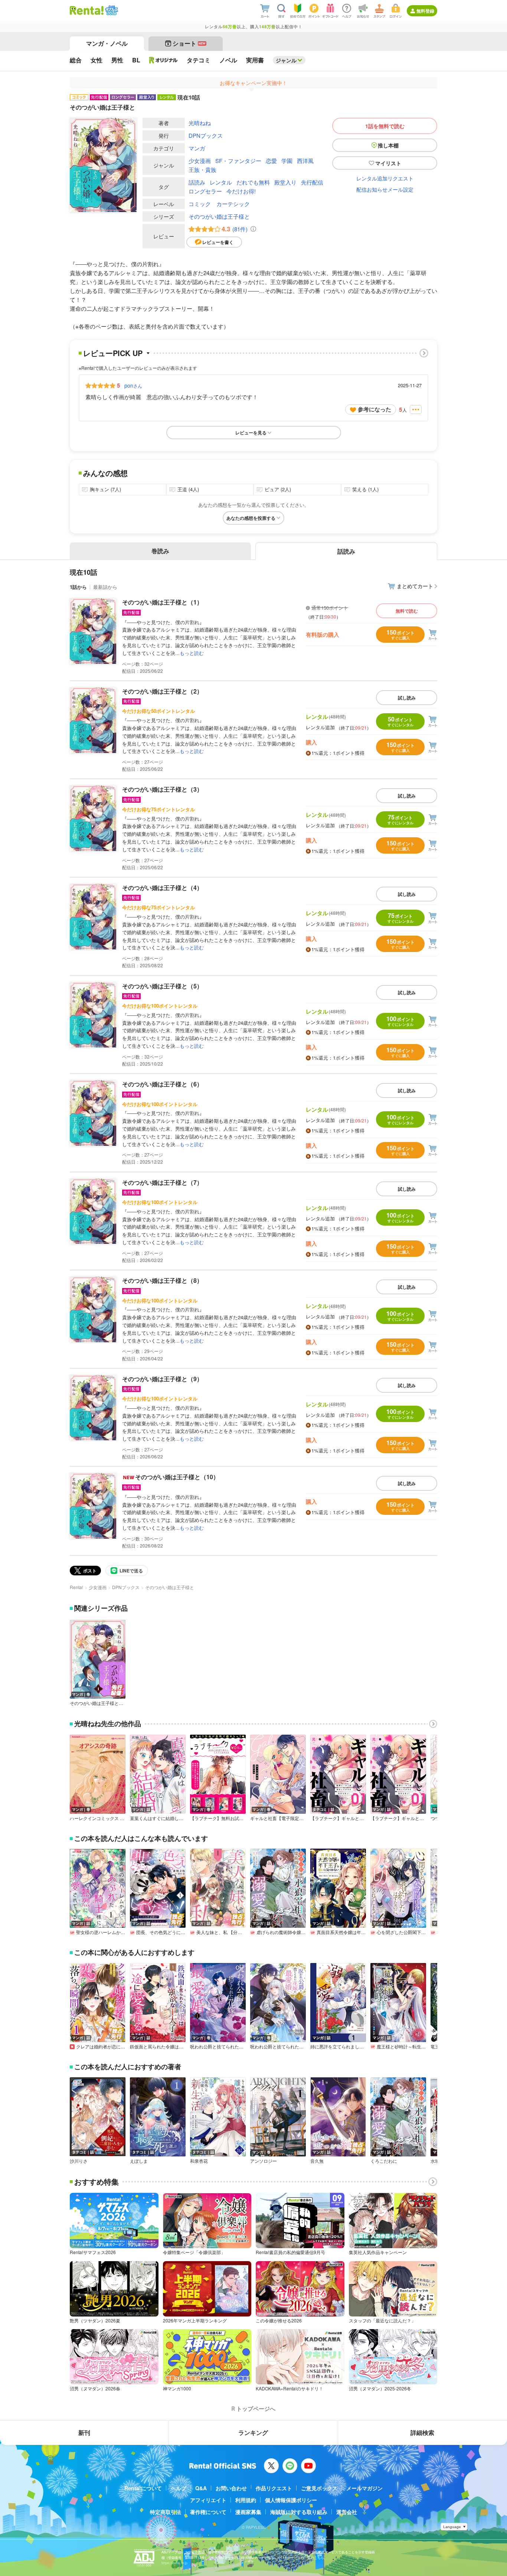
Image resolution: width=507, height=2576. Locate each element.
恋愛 (271, 161)
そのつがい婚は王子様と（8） (162, 1280)
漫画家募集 (248, 2512)
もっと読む (192, 653)
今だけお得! (241, 191)
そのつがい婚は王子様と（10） (177, 1477)
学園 (287, 161)
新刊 (84, 2432)
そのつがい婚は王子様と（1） (162, 602)
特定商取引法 (166, 2512)
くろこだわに (384, 2161)
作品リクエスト (274, 2488)
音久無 (317, 2161)
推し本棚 (388, 145)
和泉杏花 (199, 2161)
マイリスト (388, 163)
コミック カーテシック (219, 204)
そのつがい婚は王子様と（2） (162, 691)
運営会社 (347, 2512)
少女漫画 (200, 161)
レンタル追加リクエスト (385, 178)
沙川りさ (79, 2161)
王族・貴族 (202, 169)
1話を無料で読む (385, 126)
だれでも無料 (253, 182)
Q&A (201, 2488)
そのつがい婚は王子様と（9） (162, 1379)
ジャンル (286, 60)
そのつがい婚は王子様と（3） (162, 789)
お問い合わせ (231, 2488)
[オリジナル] (163, 60)
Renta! (76, 1587)
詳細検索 (422, 2432)
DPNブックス (206, 135)
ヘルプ (179, 2488)
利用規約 (246, 2500)
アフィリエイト (208, 2500)
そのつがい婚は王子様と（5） (162, 986)
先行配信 (312, 182)
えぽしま (139, 2161)
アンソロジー (264, 2161)
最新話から (105, 587)
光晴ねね (200, 123)
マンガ (197, 148)
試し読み (407, 698)
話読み (197, 182)
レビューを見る (251, 433)
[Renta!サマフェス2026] (111, 10)
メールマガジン (364, 2488)
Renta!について (143, 2488)
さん (133, 385)
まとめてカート (415, 586)
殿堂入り (285, 182)
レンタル (221, 182)
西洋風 (305, 161)
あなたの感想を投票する (251, 518)
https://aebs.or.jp (174, 2563)
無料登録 (425, 11)
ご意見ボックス (319, 2488)
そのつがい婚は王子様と (219, 216)
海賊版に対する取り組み (299, 2512)
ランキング (253, 2432)
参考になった (374, 409)
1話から (78, 587)
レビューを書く (218, 242)
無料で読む (407, 611)
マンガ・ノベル (107, 43)
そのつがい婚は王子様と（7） (162, 1182)
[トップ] (87, 10)
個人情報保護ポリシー (291, 2500)
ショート (189, 43)
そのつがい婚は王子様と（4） (162, 888)
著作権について (208, 2512)
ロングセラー (205, 191)
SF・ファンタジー (238, 161)
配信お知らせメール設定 (385, 189)
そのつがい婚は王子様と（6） (162, 1084)
